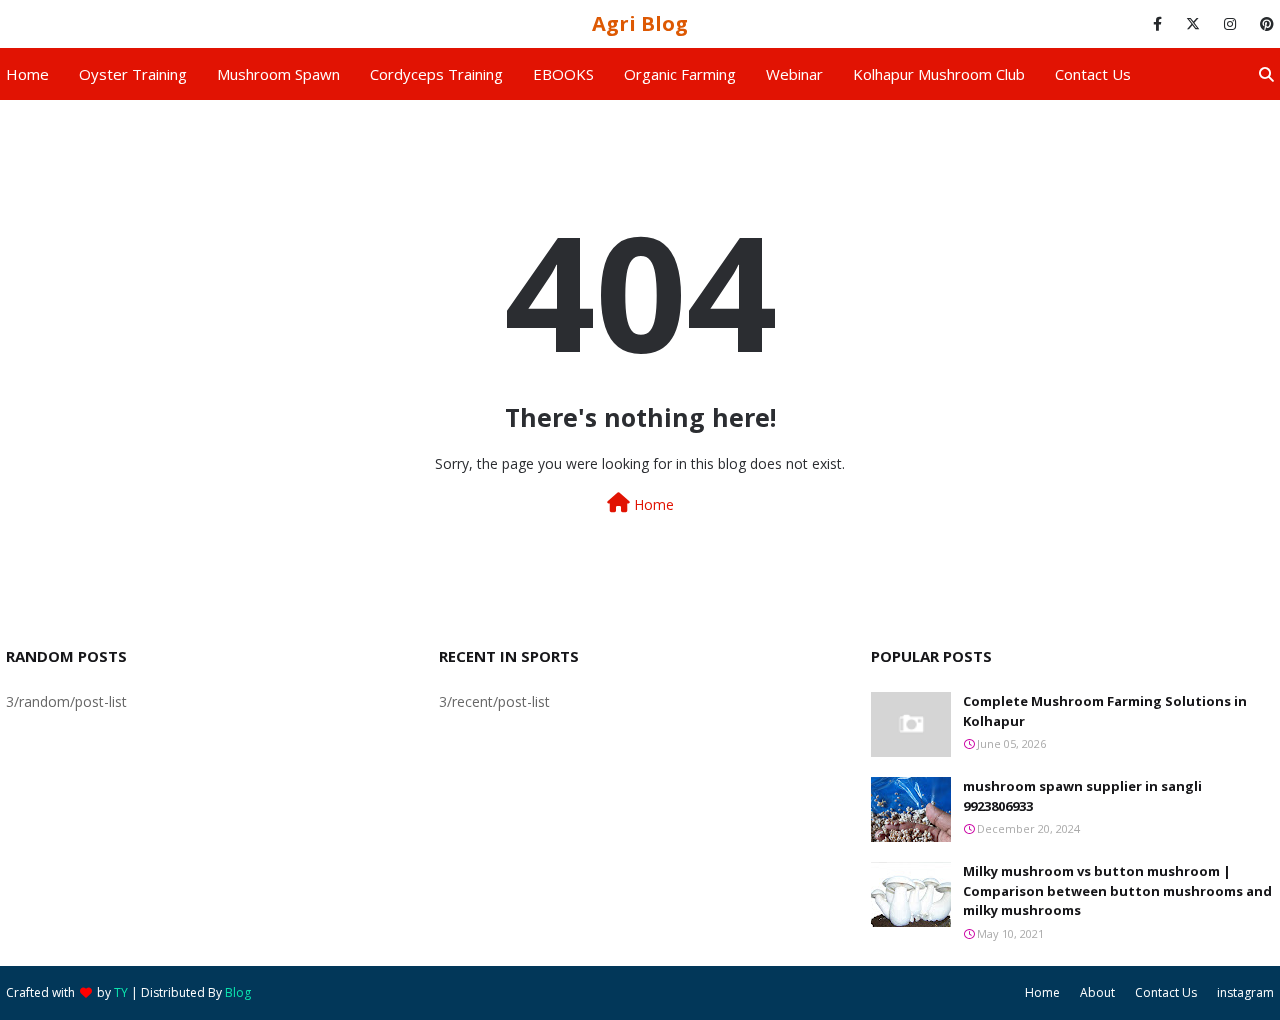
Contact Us (1166, 992)
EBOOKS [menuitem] (563, 74)
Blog (238, 992)
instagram (1245, 992)
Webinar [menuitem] (794, 74)
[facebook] (1157, 24)
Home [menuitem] (27, 74)
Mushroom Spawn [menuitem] (278, 74)
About (1097, 992)
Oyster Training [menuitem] (133, 74)
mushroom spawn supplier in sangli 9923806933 (1082, 796)
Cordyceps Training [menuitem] (436, 74)
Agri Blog (640, 23)
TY (121, 992)
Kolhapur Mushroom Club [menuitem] (939, 74)
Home (652, 504)
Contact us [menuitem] (1093, 74)
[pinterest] (1263, 24)
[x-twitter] (1193, 24)
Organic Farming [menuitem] (680, 74)
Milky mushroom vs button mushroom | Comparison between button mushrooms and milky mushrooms (1117, 890)
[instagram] (1230, 24)
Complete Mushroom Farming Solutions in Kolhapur (1105, 711)
